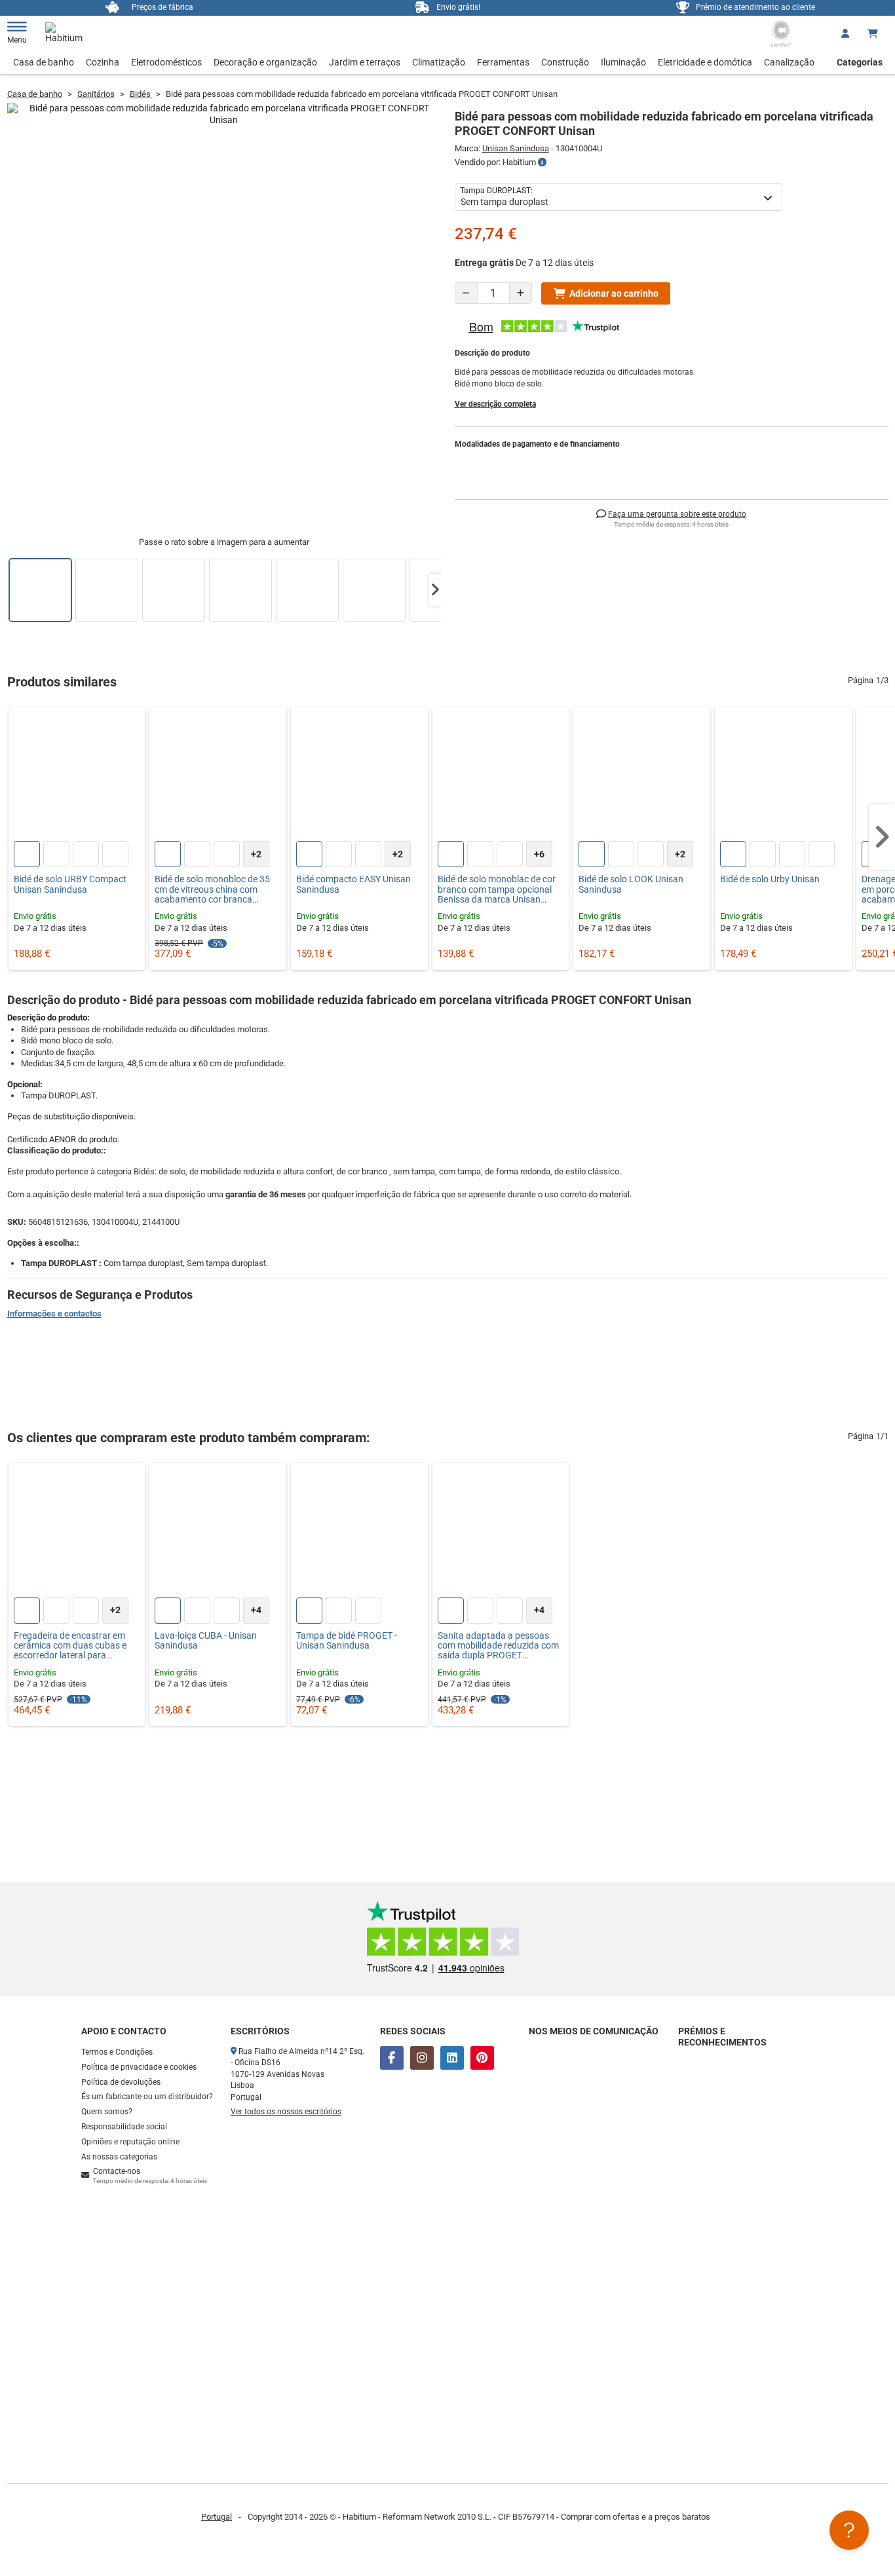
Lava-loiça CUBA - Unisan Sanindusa (206, 1641)
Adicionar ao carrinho (614, 293)
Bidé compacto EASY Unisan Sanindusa (353, 884)
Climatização (439, 62)
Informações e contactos (54, 1314)
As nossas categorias (119, 2157)
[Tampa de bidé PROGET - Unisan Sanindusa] (359, 1532)
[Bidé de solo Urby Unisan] (783, 776)
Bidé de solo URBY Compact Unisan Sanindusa (70, 884)
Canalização (789, 62)
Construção (565, 62)
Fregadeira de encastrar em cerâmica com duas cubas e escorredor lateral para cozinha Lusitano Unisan (70, 1646)
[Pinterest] (482, 2058)
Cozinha (103, 62)
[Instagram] (422, 2058)
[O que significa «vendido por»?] (542, 162)
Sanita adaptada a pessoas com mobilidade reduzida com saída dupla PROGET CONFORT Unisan (498, 1646)
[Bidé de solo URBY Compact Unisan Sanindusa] (77, 776)
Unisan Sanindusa (516, 148)
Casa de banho (44, 62)
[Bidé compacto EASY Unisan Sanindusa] (359, 776)
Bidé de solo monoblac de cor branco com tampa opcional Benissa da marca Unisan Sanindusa (497, 889)
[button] (435, 590)
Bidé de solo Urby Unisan (770, 879)
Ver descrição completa (495, 404)
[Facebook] (392, 2058)
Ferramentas (503, 62)
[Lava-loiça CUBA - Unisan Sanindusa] (218, 1532)
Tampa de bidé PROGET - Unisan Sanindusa (347, 1641)
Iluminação (623, 62)
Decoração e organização (265, 62)
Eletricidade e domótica (705, 62)
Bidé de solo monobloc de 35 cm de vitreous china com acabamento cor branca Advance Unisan (212, 889)
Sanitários (96, 94)
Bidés (141, 94)
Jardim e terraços (365, 62)
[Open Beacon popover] (849, 2530)
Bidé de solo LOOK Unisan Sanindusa (631, 884)
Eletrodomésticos (166, 62)
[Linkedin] (452, 2058)
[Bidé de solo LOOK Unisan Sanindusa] (642, 776)
